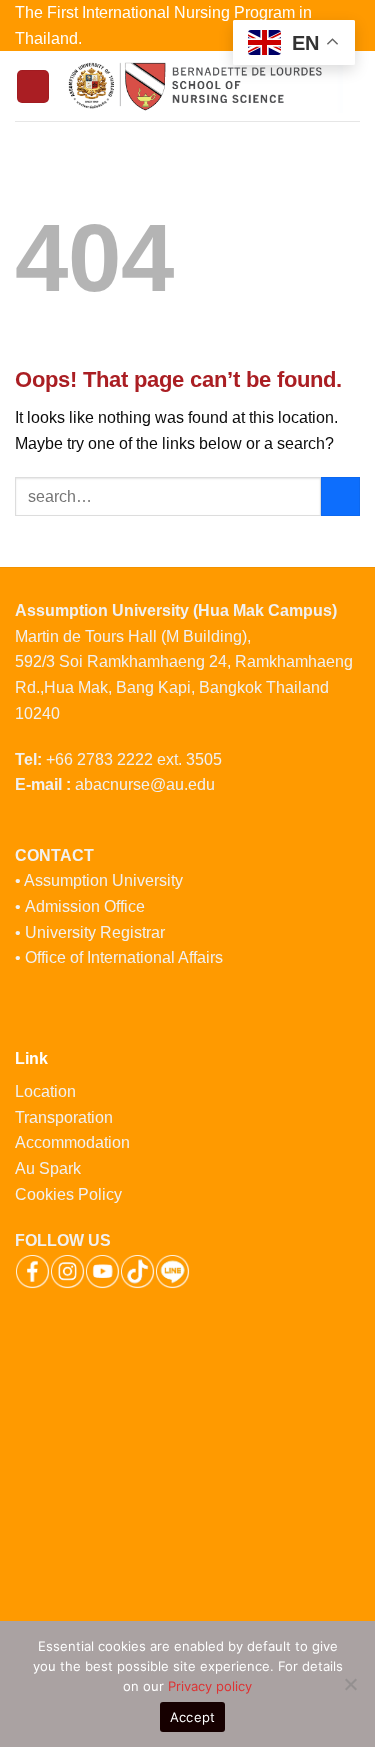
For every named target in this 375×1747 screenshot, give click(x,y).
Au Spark (48, 1168)
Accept (193, 1717)
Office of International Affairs (124, 957)
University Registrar (95, 932)
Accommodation (74, 1142)
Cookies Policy (68, 1194)
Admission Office (85, 906)
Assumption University (103, 880)
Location (45, 1091)
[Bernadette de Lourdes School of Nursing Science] (205, 86)
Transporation (66, 1117)
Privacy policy (210, 1686)
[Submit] (340, 496)
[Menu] (33, 86)
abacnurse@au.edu (145, 784)
